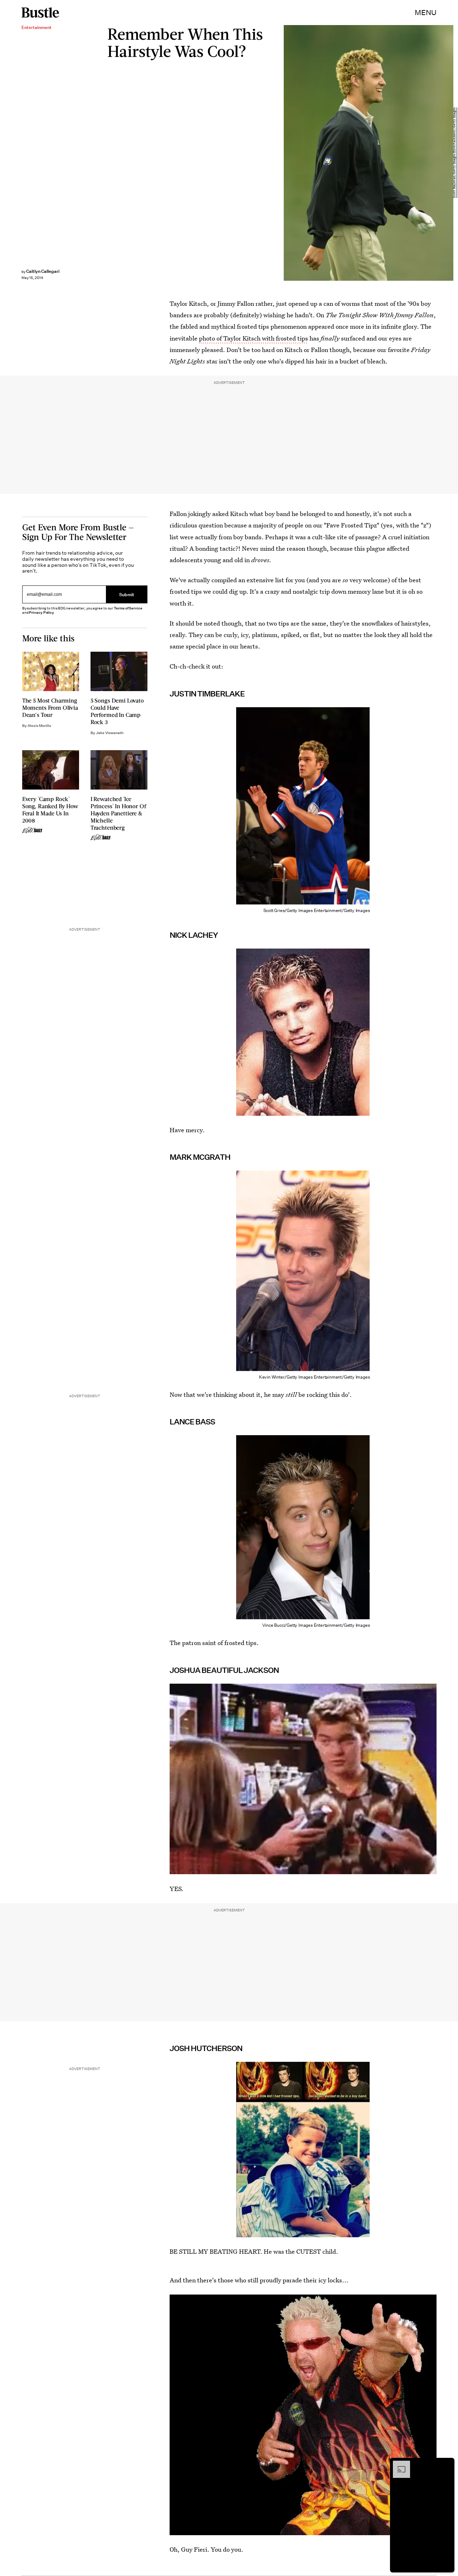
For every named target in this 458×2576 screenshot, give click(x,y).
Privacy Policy (42, 612)
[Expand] (398, 2464)
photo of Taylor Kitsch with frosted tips (254, 338)
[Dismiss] (447, 2464)
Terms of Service (128, 608)
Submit (127, 595)
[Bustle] (40, 13)
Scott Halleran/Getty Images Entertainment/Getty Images (454, 153)
